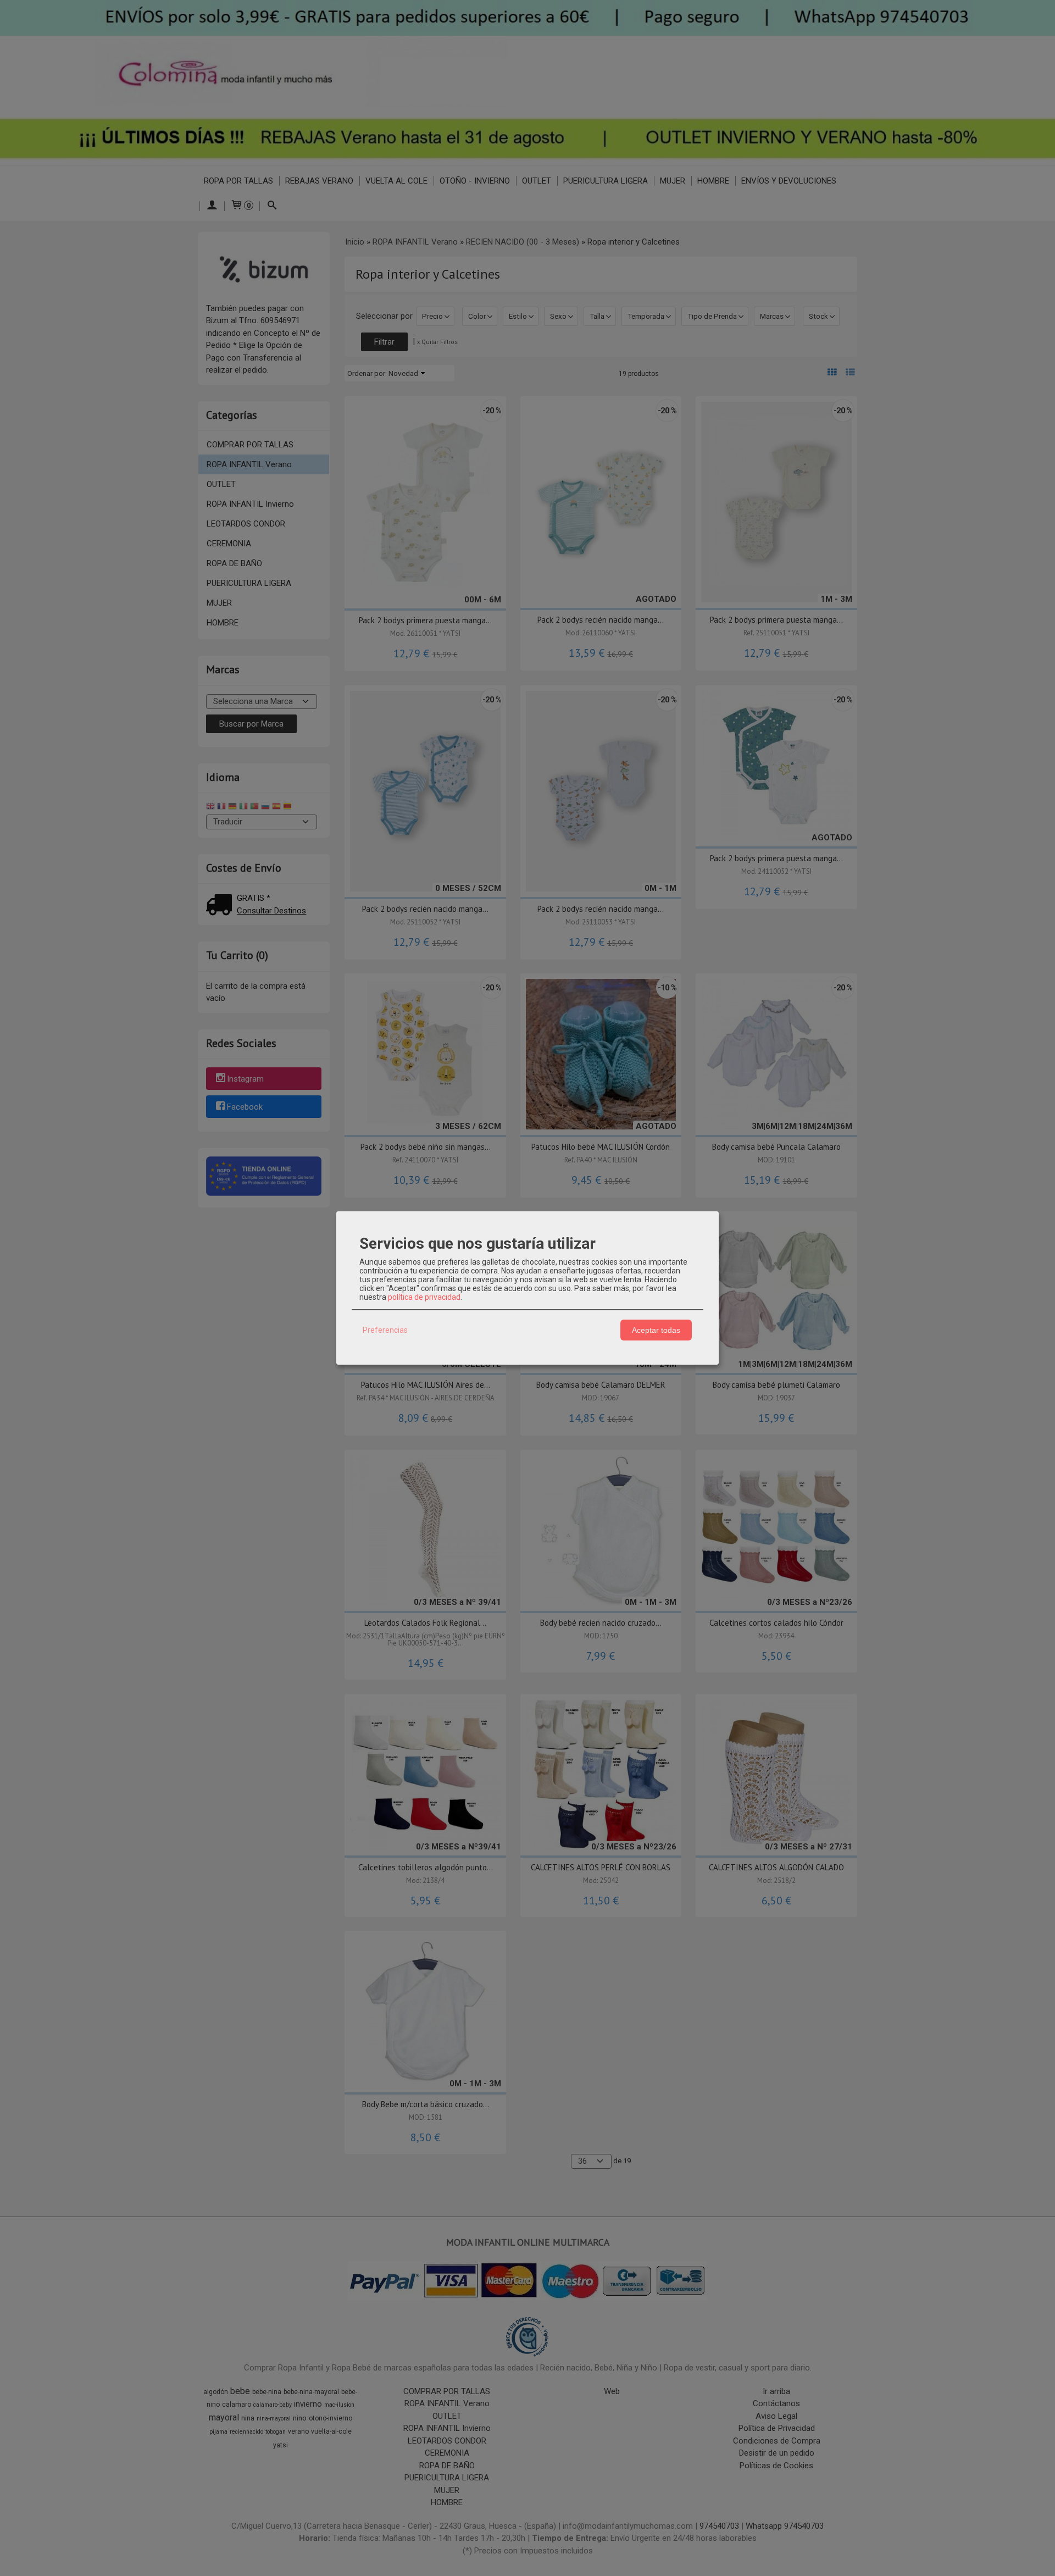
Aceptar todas (656, 1330)
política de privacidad (424, 1297)
